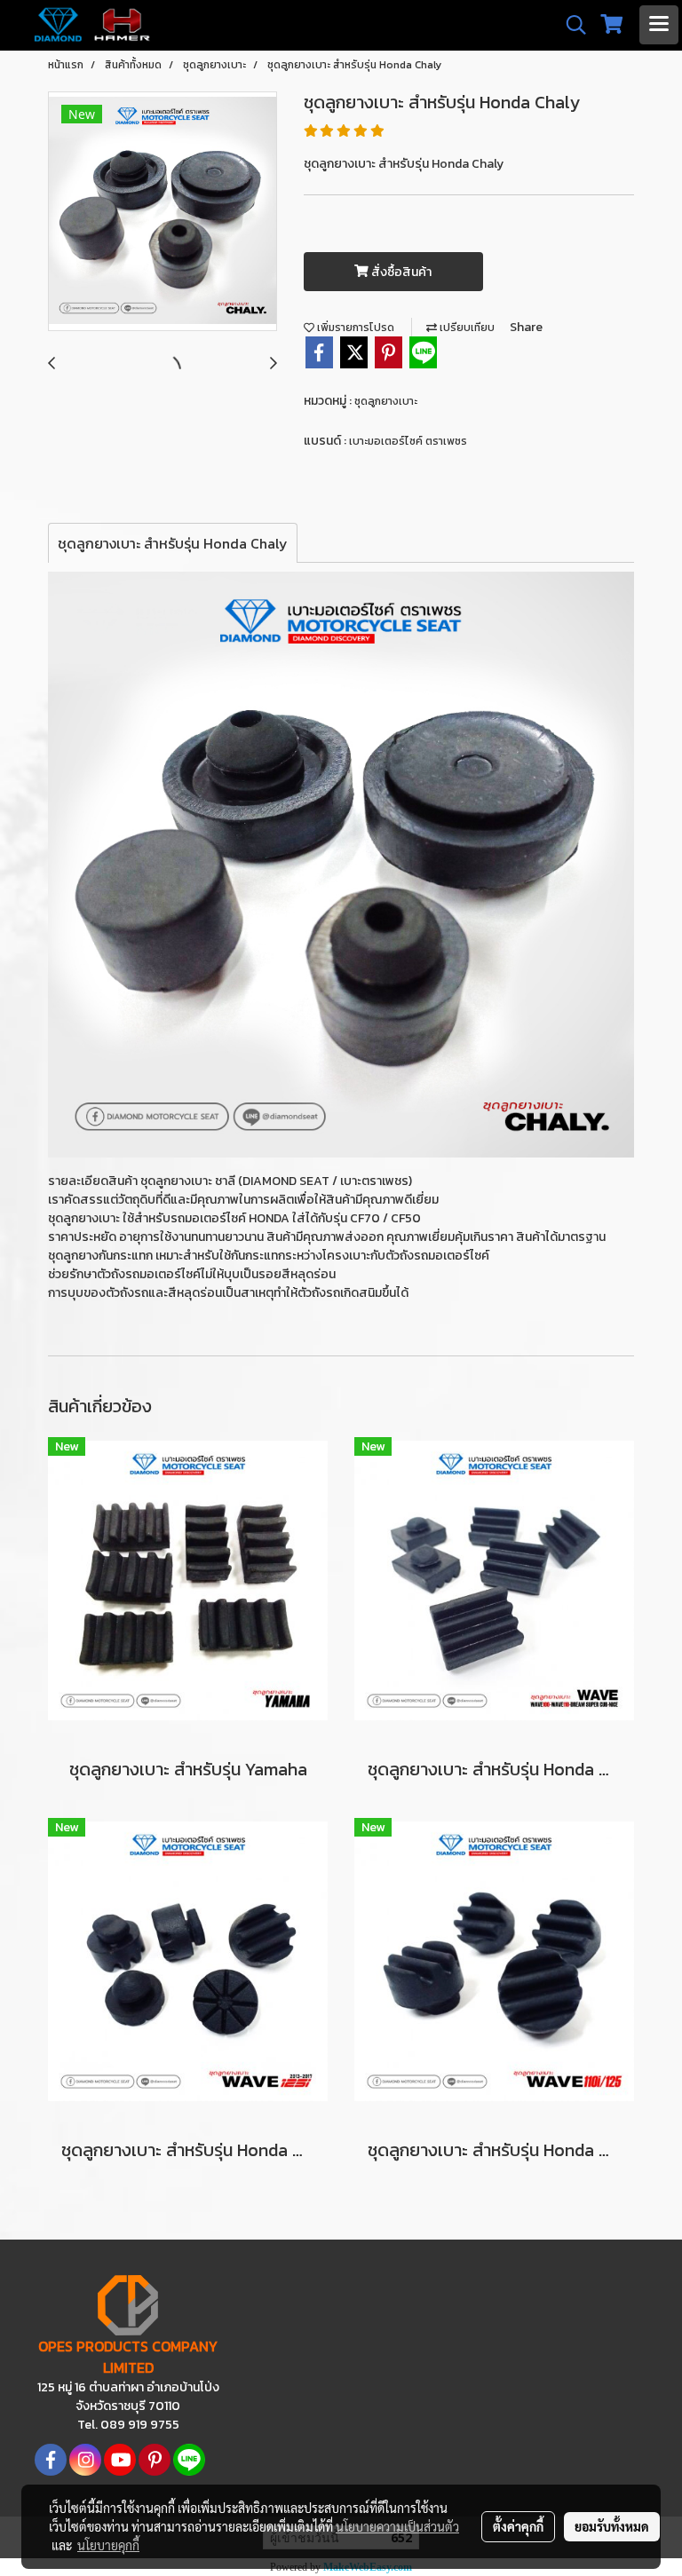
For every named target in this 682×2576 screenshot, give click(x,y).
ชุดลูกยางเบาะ (386, 401)
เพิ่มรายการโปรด (354, 328)
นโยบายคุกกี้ (108, 2545)
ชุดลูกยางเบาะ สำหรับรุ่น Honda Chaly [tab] (173, 543)
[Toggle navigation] (659, 25)
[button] (570, 25)
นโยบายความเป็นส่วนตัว (397, 2526)
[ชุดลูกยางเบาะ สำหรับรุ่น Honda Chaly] (163, 212)
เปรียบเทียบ (466, 328)
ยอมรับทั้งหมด (612, 2526)
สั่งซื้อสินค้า (400, 272)
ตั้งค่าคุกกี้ (518, 2526)
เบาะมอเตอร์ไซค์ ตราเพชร (408, 441)
